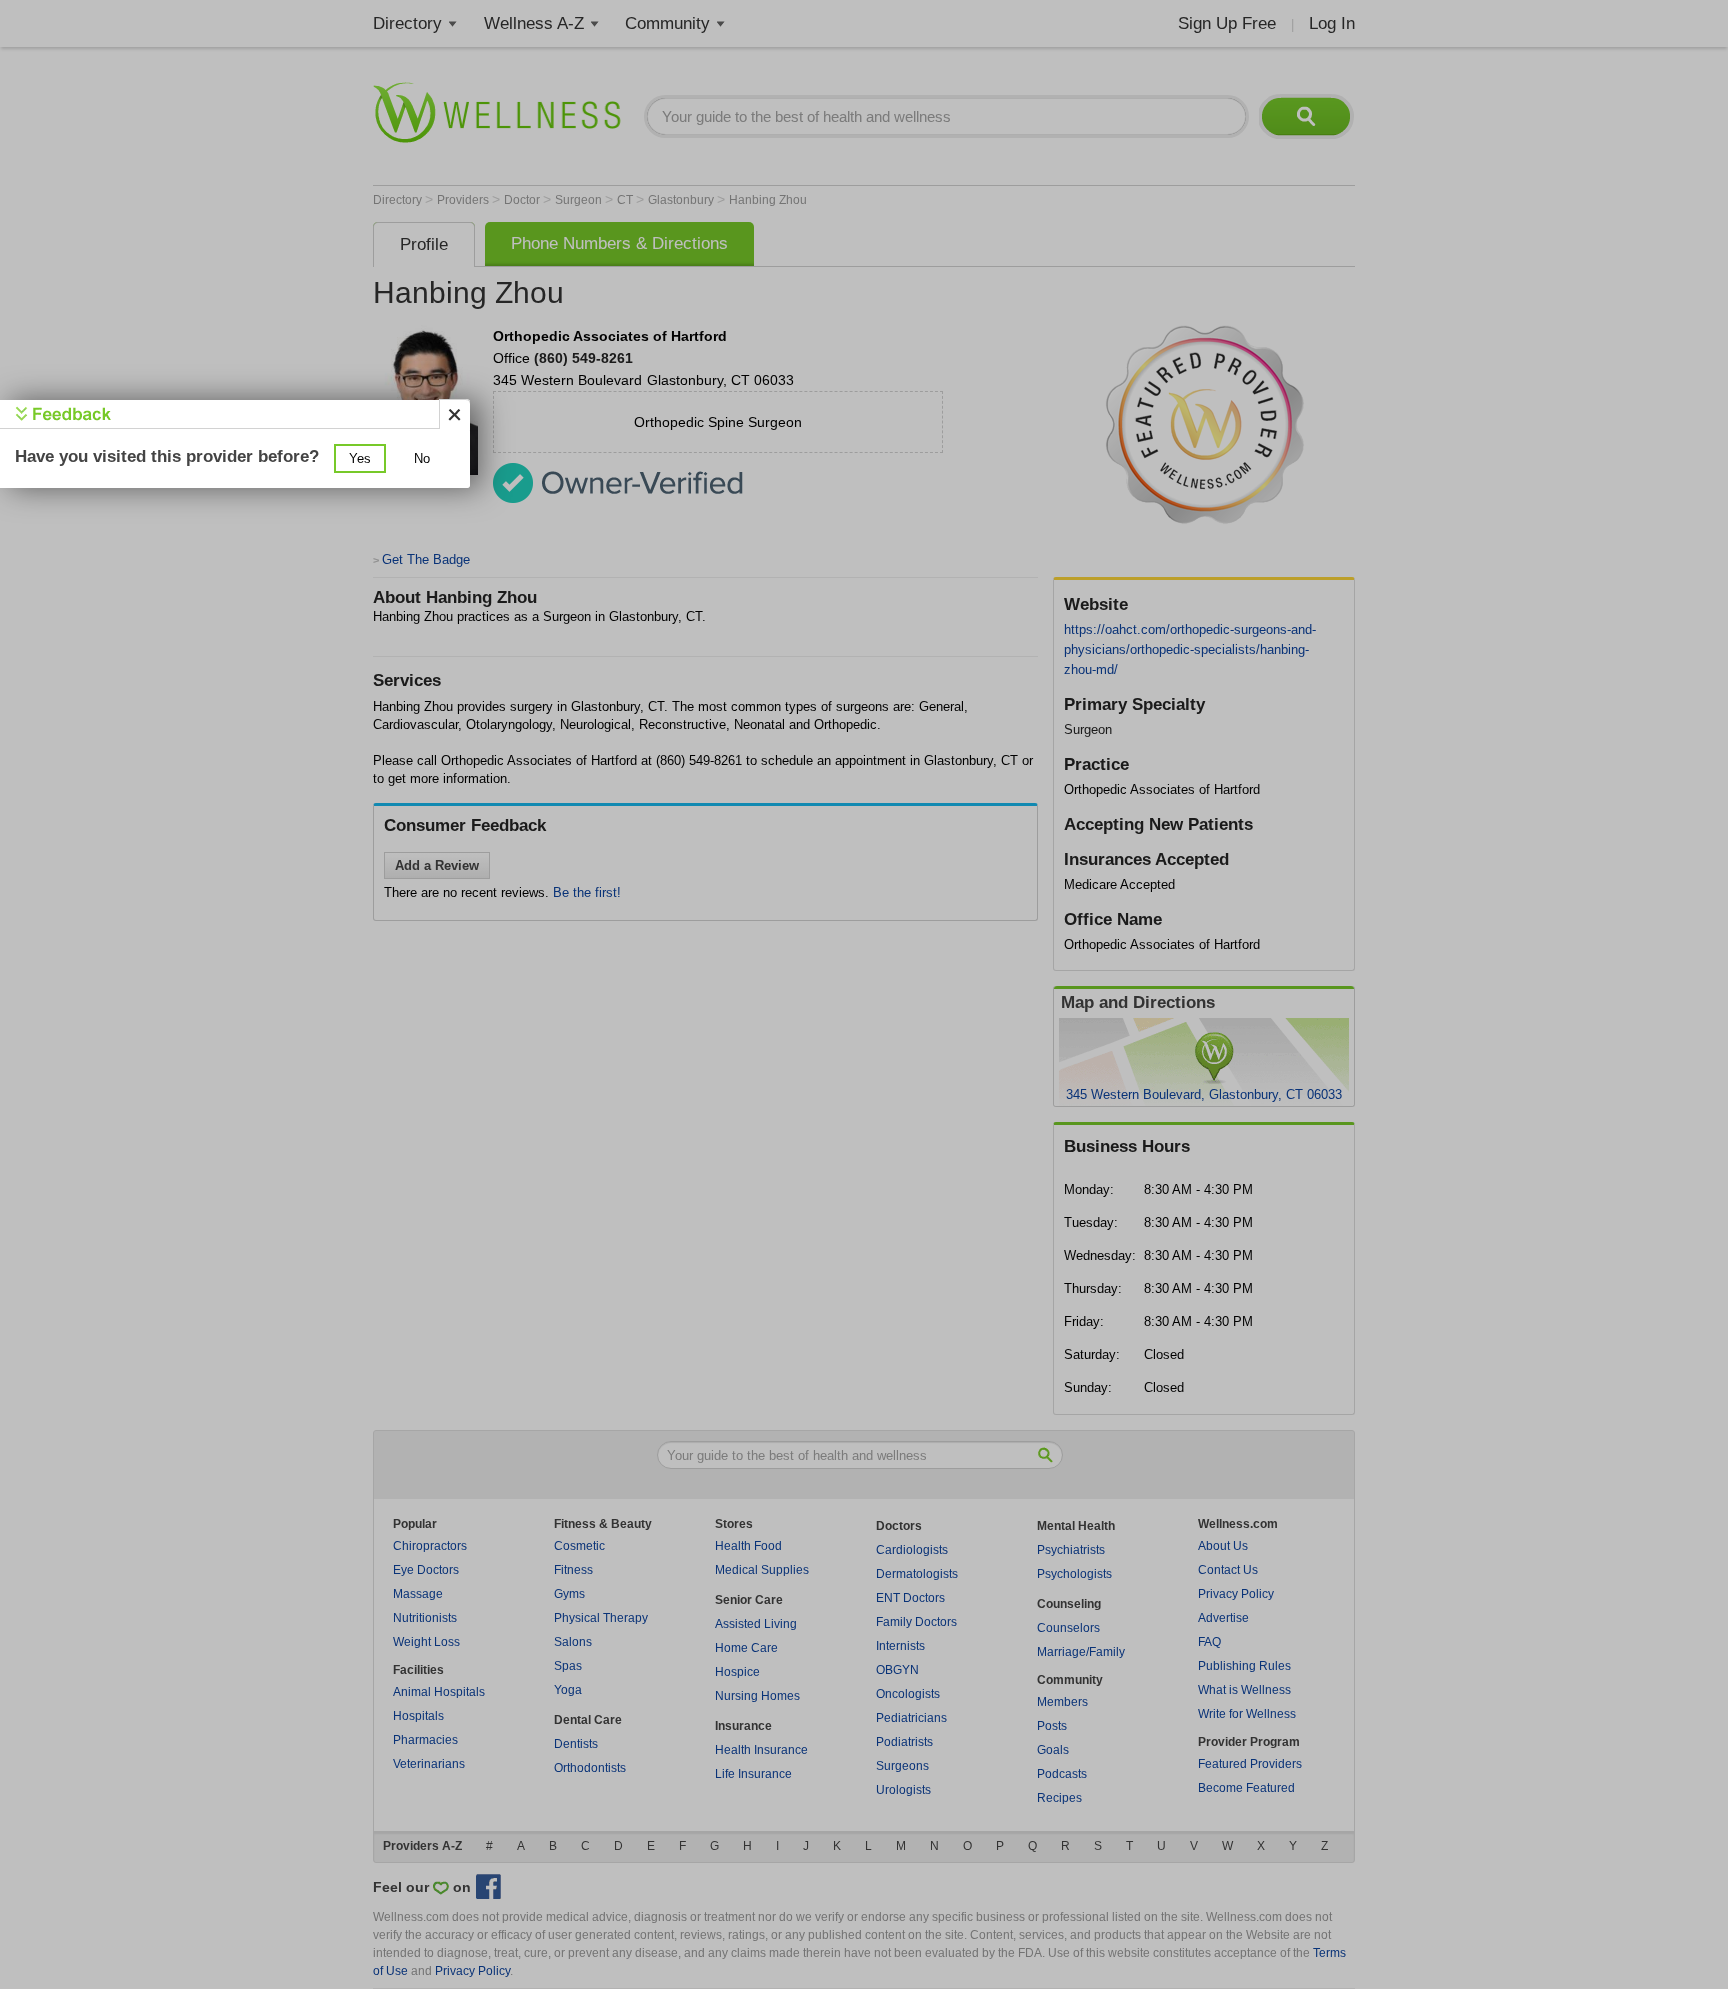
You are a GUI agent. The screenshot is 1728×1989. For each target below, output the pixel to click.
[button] (360, 458)
